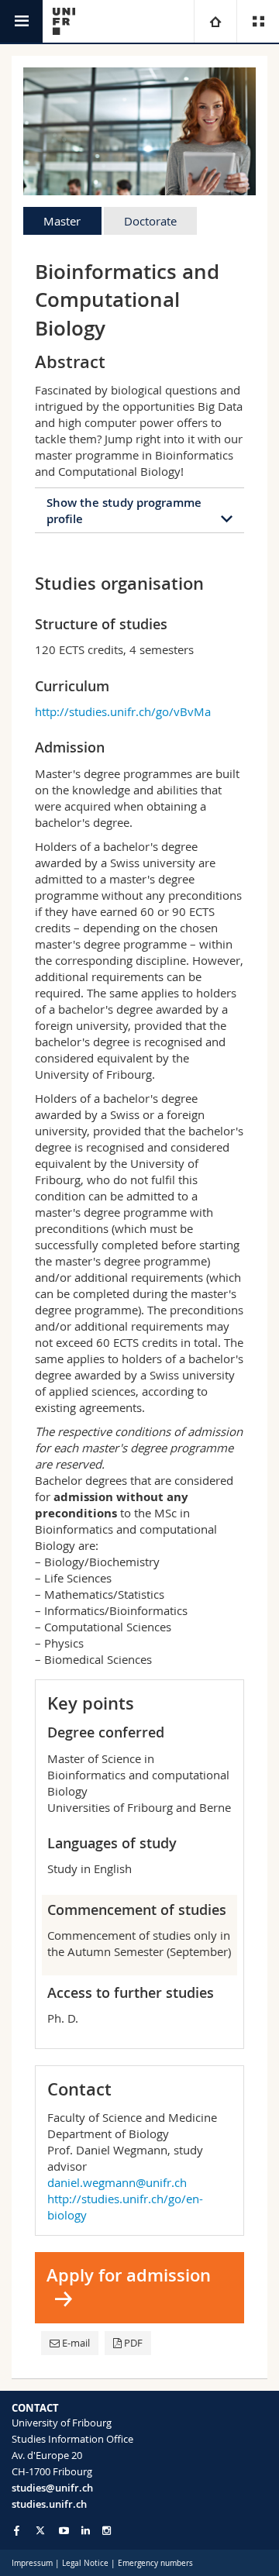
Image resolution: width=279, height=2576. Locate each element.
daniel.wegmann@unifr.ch (117, 2182)
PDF (133, 2343)
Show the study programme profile (124, 511)
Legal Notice (85, 2563)
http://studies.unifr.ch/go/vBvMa (123, 711)
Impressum (32, 2563)
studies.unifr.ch (49, 2504)
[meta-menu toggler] (258, 21)
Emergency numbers (155, 2563)
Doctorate (150, 221)
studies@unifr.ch (52, 2488)
